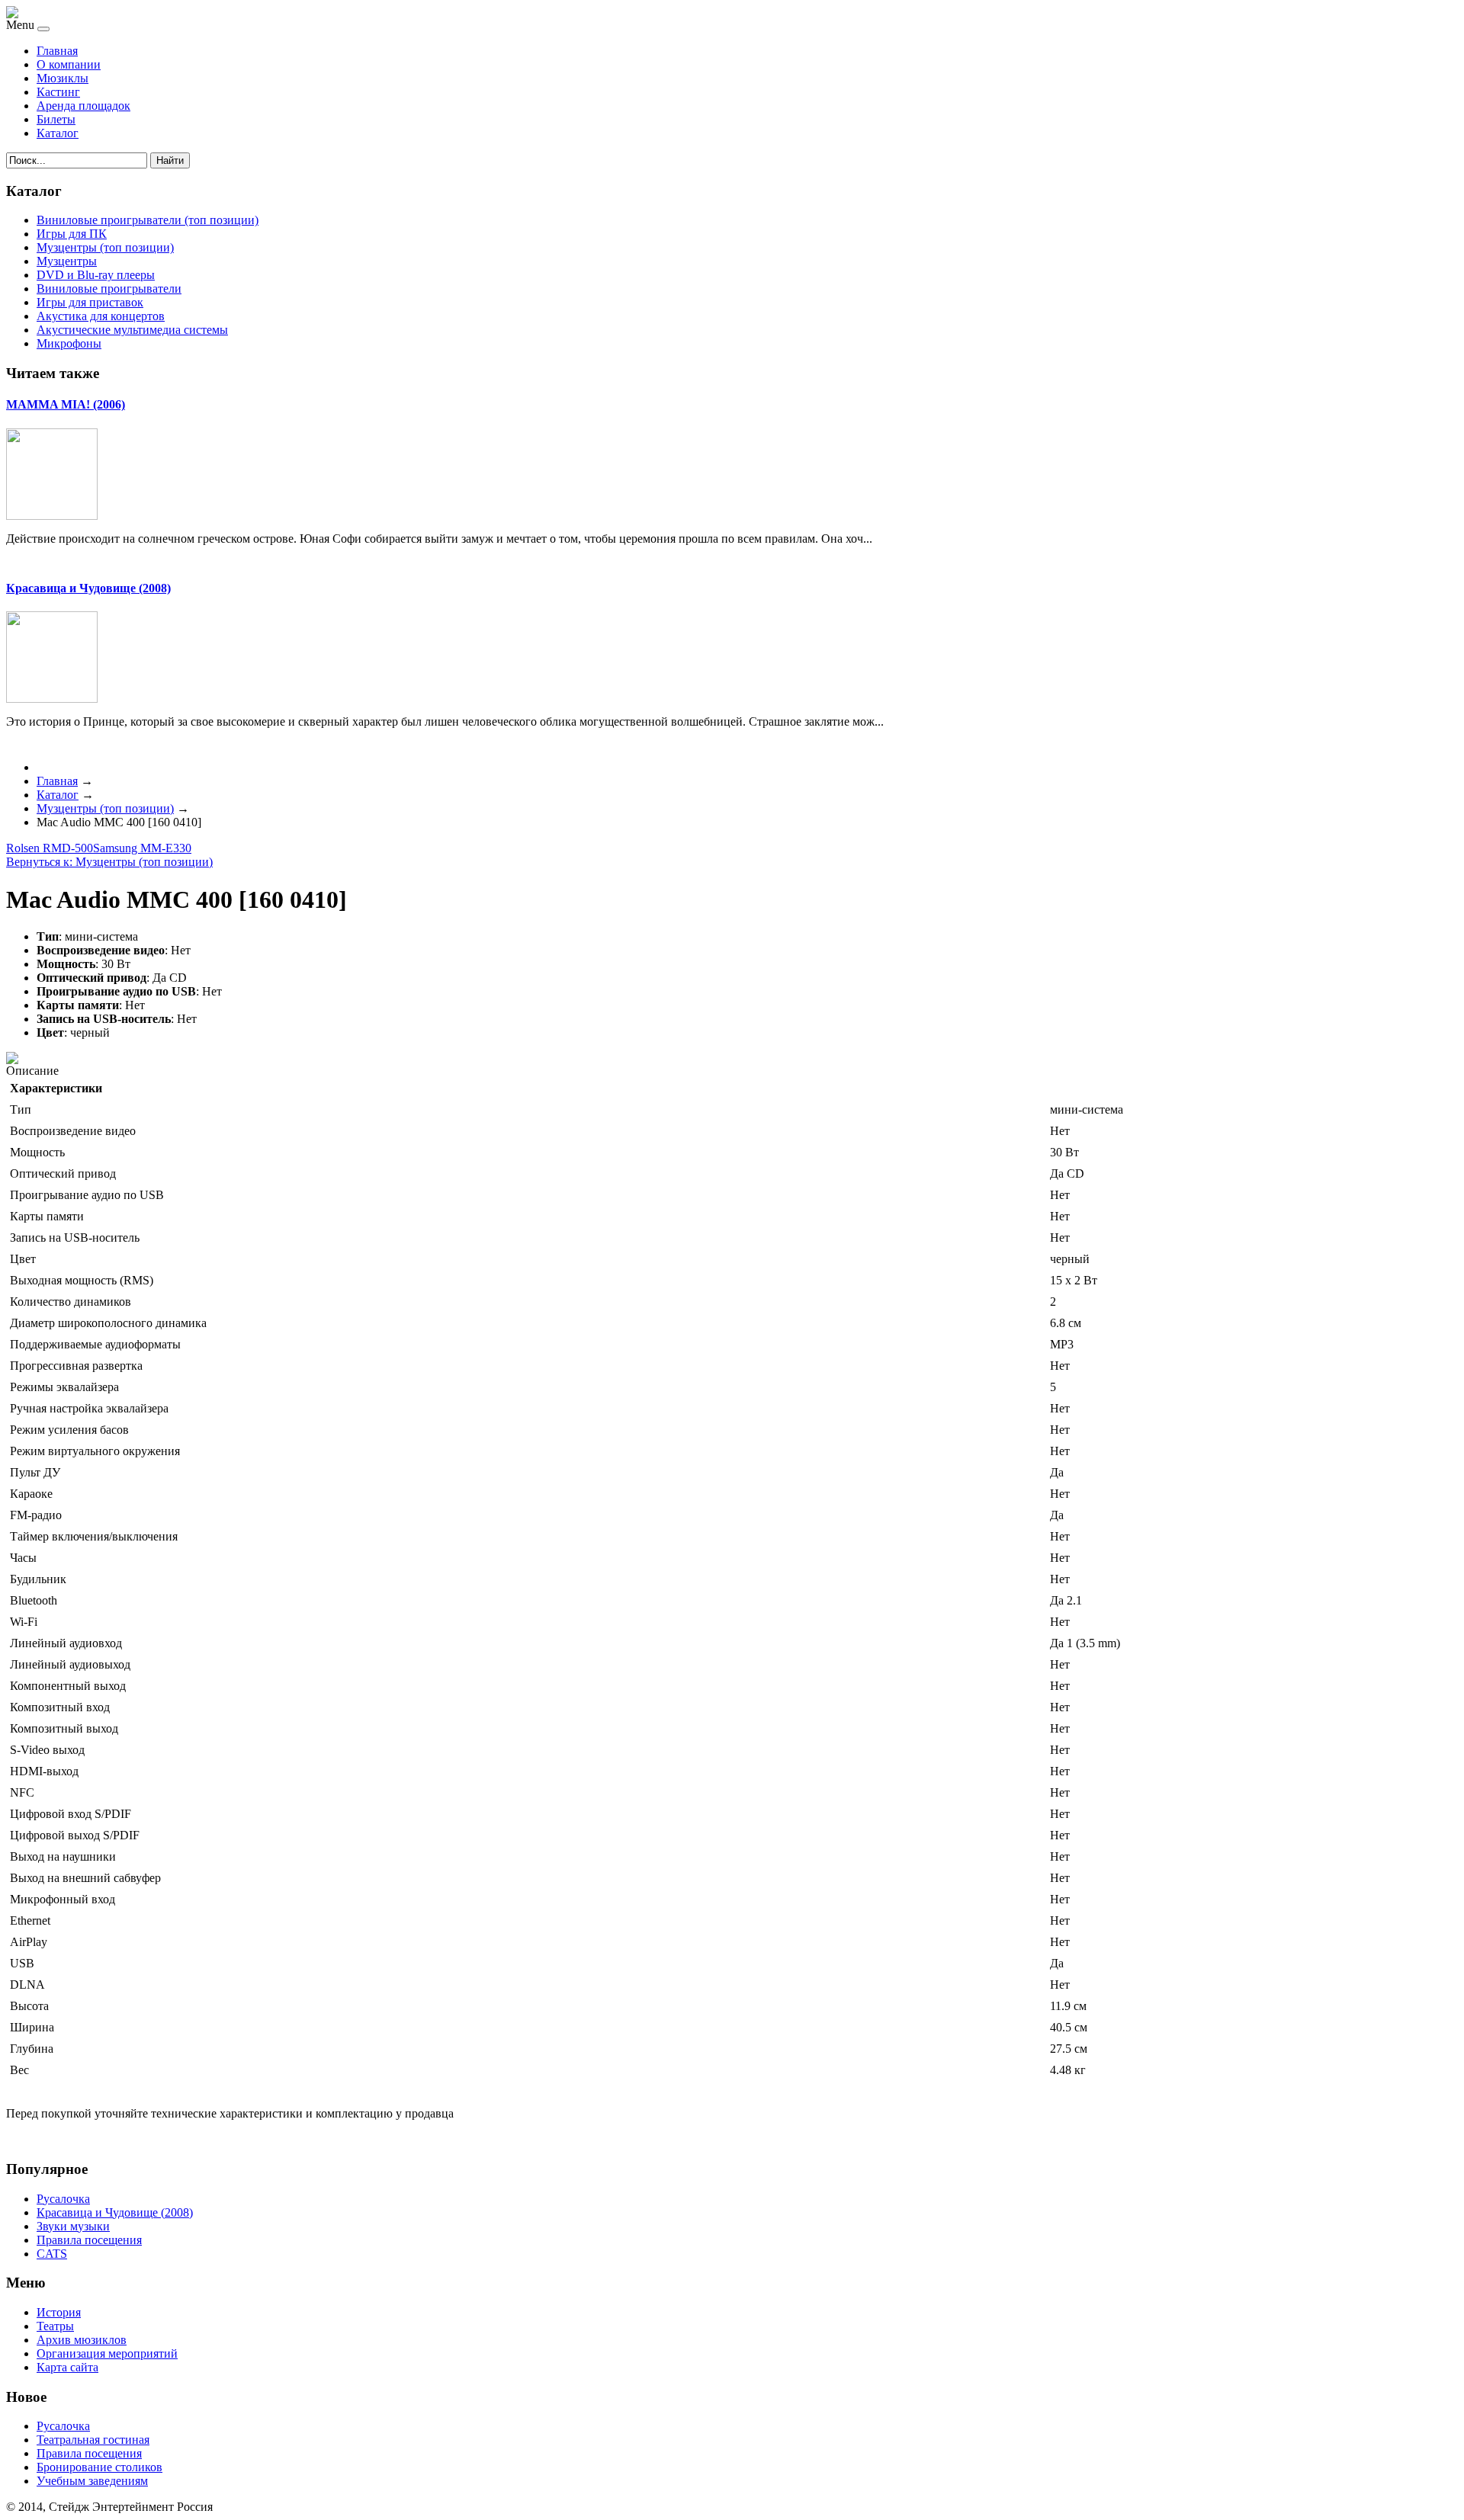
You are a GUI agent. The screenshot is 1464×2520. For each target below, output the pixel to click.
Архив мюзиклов (82, 2340)
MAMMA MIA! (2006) (66, 404)
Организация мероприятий (107, 2353)
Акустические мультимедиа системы (132, 330)
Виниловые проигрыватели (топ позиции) (148, 220)
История (59, 2312)
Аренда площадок (83, 106)
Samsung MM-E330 (142, 848)
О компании (69, 64)
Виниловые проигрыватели (109, 289)
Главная (57, 51)
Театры (55, 2326)
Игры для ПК (72, 234)
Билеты (56, 119)
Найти (170, 160)
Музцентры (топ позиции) (105, 247)
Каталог (58, 133)
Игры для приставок (90, 302)
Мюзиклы (63, 78)
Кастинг (58, 92)
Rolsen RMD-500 (50, 848)
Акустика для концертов (101, 316)
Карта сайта (67, 2367)
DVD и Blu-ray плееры (96, 275)
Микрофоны (69, 343)
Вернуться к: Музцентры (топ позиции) (109, 862)
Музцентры (67, 261)
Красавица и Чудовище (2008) (88, 588)
